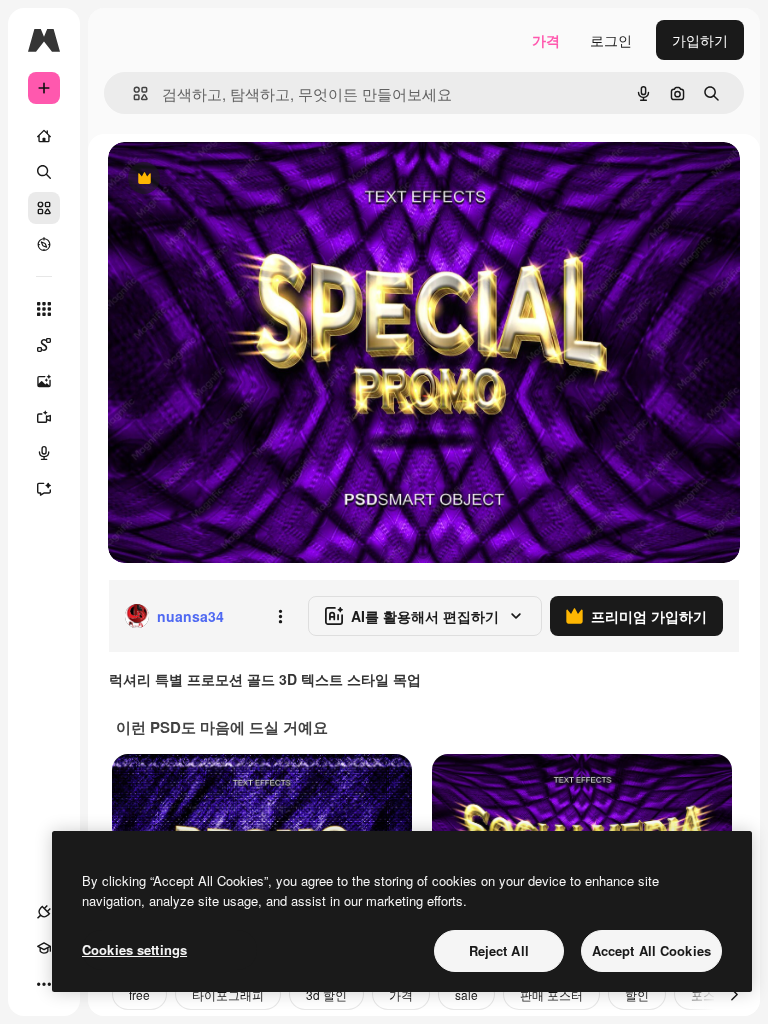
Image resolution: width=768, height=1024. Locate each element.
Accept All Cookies (651, 950)
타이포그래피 (228, 994)
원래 (223, 179)
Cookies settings (134, 949)
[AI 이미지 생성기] (44, 381)
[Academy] (44, 948)
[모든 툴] (44, 309)
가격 (546, 40)
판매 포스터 (551, 994)
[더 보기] (44, 984)
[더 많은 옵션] (280, 616)
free (139, 994)
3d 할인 (326, 994)
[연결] (44, 912)
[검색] (44, 172)
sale (466, 994)
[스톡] (44, 208)
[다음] (734, 994)
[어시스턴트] (44, 489)
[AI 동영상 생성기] (44, 417)
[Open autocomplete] (132, 93)
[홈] (44, 136)
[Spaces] (44, 345)
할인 (637, 994)
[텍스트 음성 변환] (44, 453)
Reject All (499, 950)
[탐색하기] (44, 244)
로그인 (611, 40)
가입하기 (700, 40)
